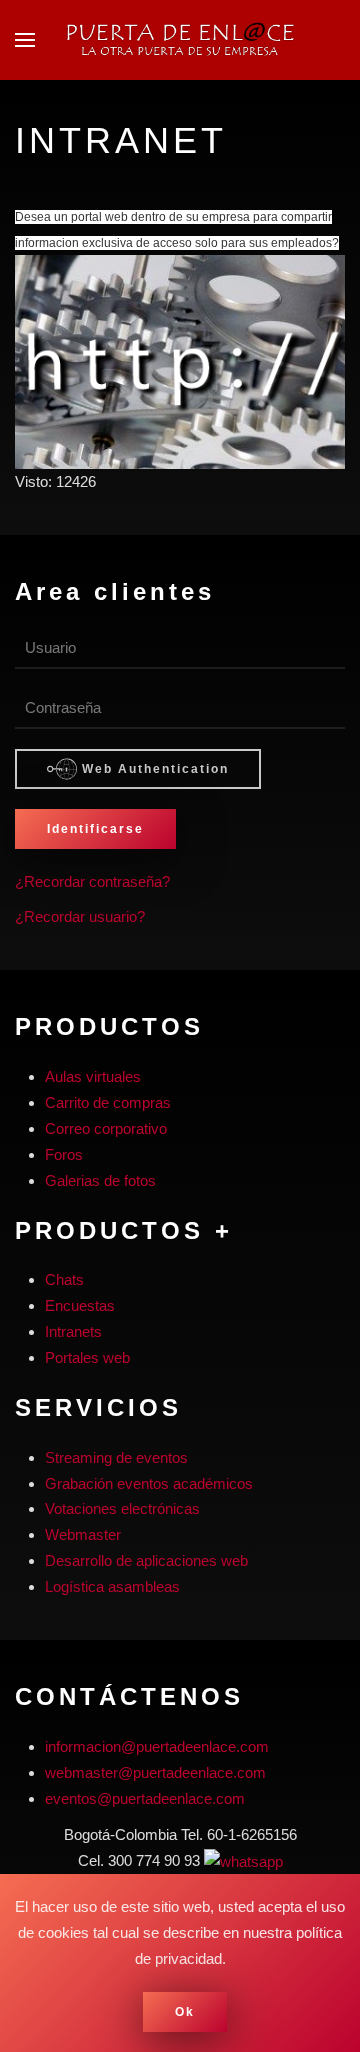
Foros (64, 1154)
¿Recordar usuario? (80, 916)
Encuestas (80, 1305)
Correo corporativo (106, 1128)
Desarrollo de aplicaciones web (146, 1560)
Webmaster (83, 1534)
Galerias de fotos (100, 1180)
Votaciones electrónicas (122, 1508)
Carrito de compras (108, 1102)
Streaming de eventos (116, 1457)
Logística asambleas (112, 1586)
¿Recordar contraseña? (92, 881)
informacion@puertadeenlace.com (157, 1746)
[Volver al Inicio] (180, 40)
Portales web (87, 1357)
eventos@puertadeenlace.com (145, 1798)
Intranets (73, 1331)
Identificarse (95, 829)
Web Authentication (153, 769)
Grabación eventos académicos (149, 1483)
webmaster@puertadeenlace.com (155, 1772)
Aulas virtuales (93, 1076)
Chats (64, 1279)
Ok (185, 2012)
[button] (25, 40)
